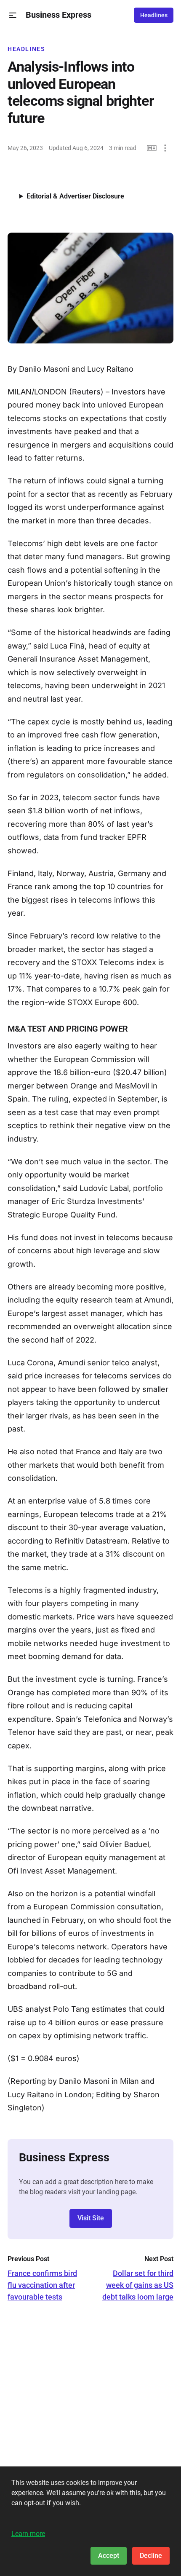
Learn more (28, 2534)
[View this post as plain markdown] (152, 148)
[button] (13, 15)
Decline (151, 2556)
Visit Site (91, 2218)
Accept (109, 2556)
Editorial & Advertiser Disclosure (75, 196)
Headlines (154, 15)
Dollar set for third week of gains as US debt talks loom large (138, 2285)
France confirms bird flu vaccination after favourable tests (42, 2285)
